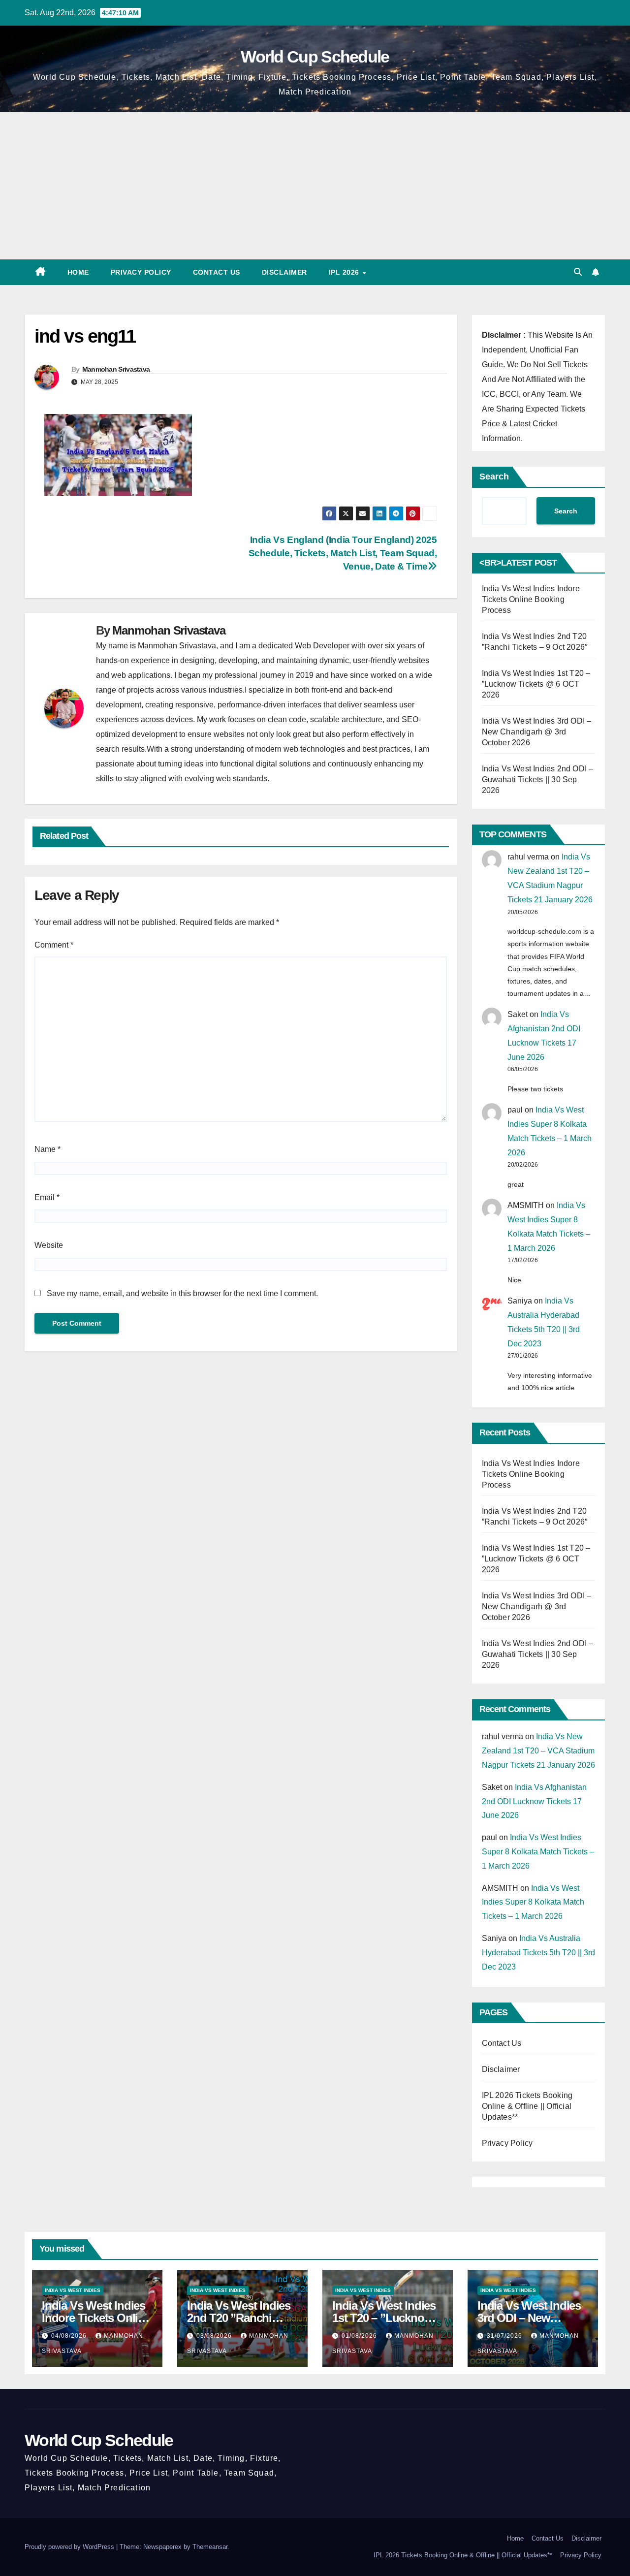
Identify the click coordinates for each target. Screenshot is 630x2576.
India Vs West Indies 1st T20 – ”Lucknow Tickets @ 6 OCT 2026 (536, 684)
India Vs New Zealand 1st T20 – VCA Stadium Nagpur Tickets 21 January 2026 (538, 1751)
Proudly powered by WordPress (70, 2547)
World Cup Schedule (315, 57)
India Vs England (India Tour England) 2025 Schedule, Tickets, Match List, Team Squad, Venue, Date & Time (343, 553)
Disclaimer (284, 272)
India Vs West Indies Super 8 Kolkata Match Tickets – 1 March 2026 (538, 1852)
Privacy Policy (141, 272)
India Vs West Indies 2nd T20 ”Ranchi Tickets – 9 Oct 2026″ (240, 2318)
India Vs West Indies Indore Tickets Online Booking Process (531, 599)
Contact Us (217, 272)
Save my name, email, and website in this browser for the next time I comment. (182, 1293)
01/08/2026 (360, 2336)
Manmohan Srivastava (116, 369)
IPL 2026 (345, 272)
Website (49, 1245)
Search (494, 477)
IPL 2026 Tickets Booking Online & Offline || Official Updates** (527, 2106)
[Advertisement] (315, 186)
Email (47, 1197)
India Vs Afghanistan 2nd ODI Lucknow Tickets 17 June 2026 (534, 1801)
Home (78, 272)
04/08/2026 (70, 2336)
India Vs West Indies (73, 2290)
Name (47, 1149)
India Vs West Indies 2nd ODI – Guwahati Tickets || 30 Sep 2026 (538, 779)
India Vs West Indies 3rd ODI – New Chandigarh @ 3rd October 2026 (537, 732)
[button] (578, 272)
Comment (54, 945)
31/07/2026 (505, 2336)
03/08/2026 (215, 2336)
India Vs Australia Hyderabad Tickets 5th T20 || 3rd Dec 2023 (538, 1953)
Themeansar (210, 2547)
